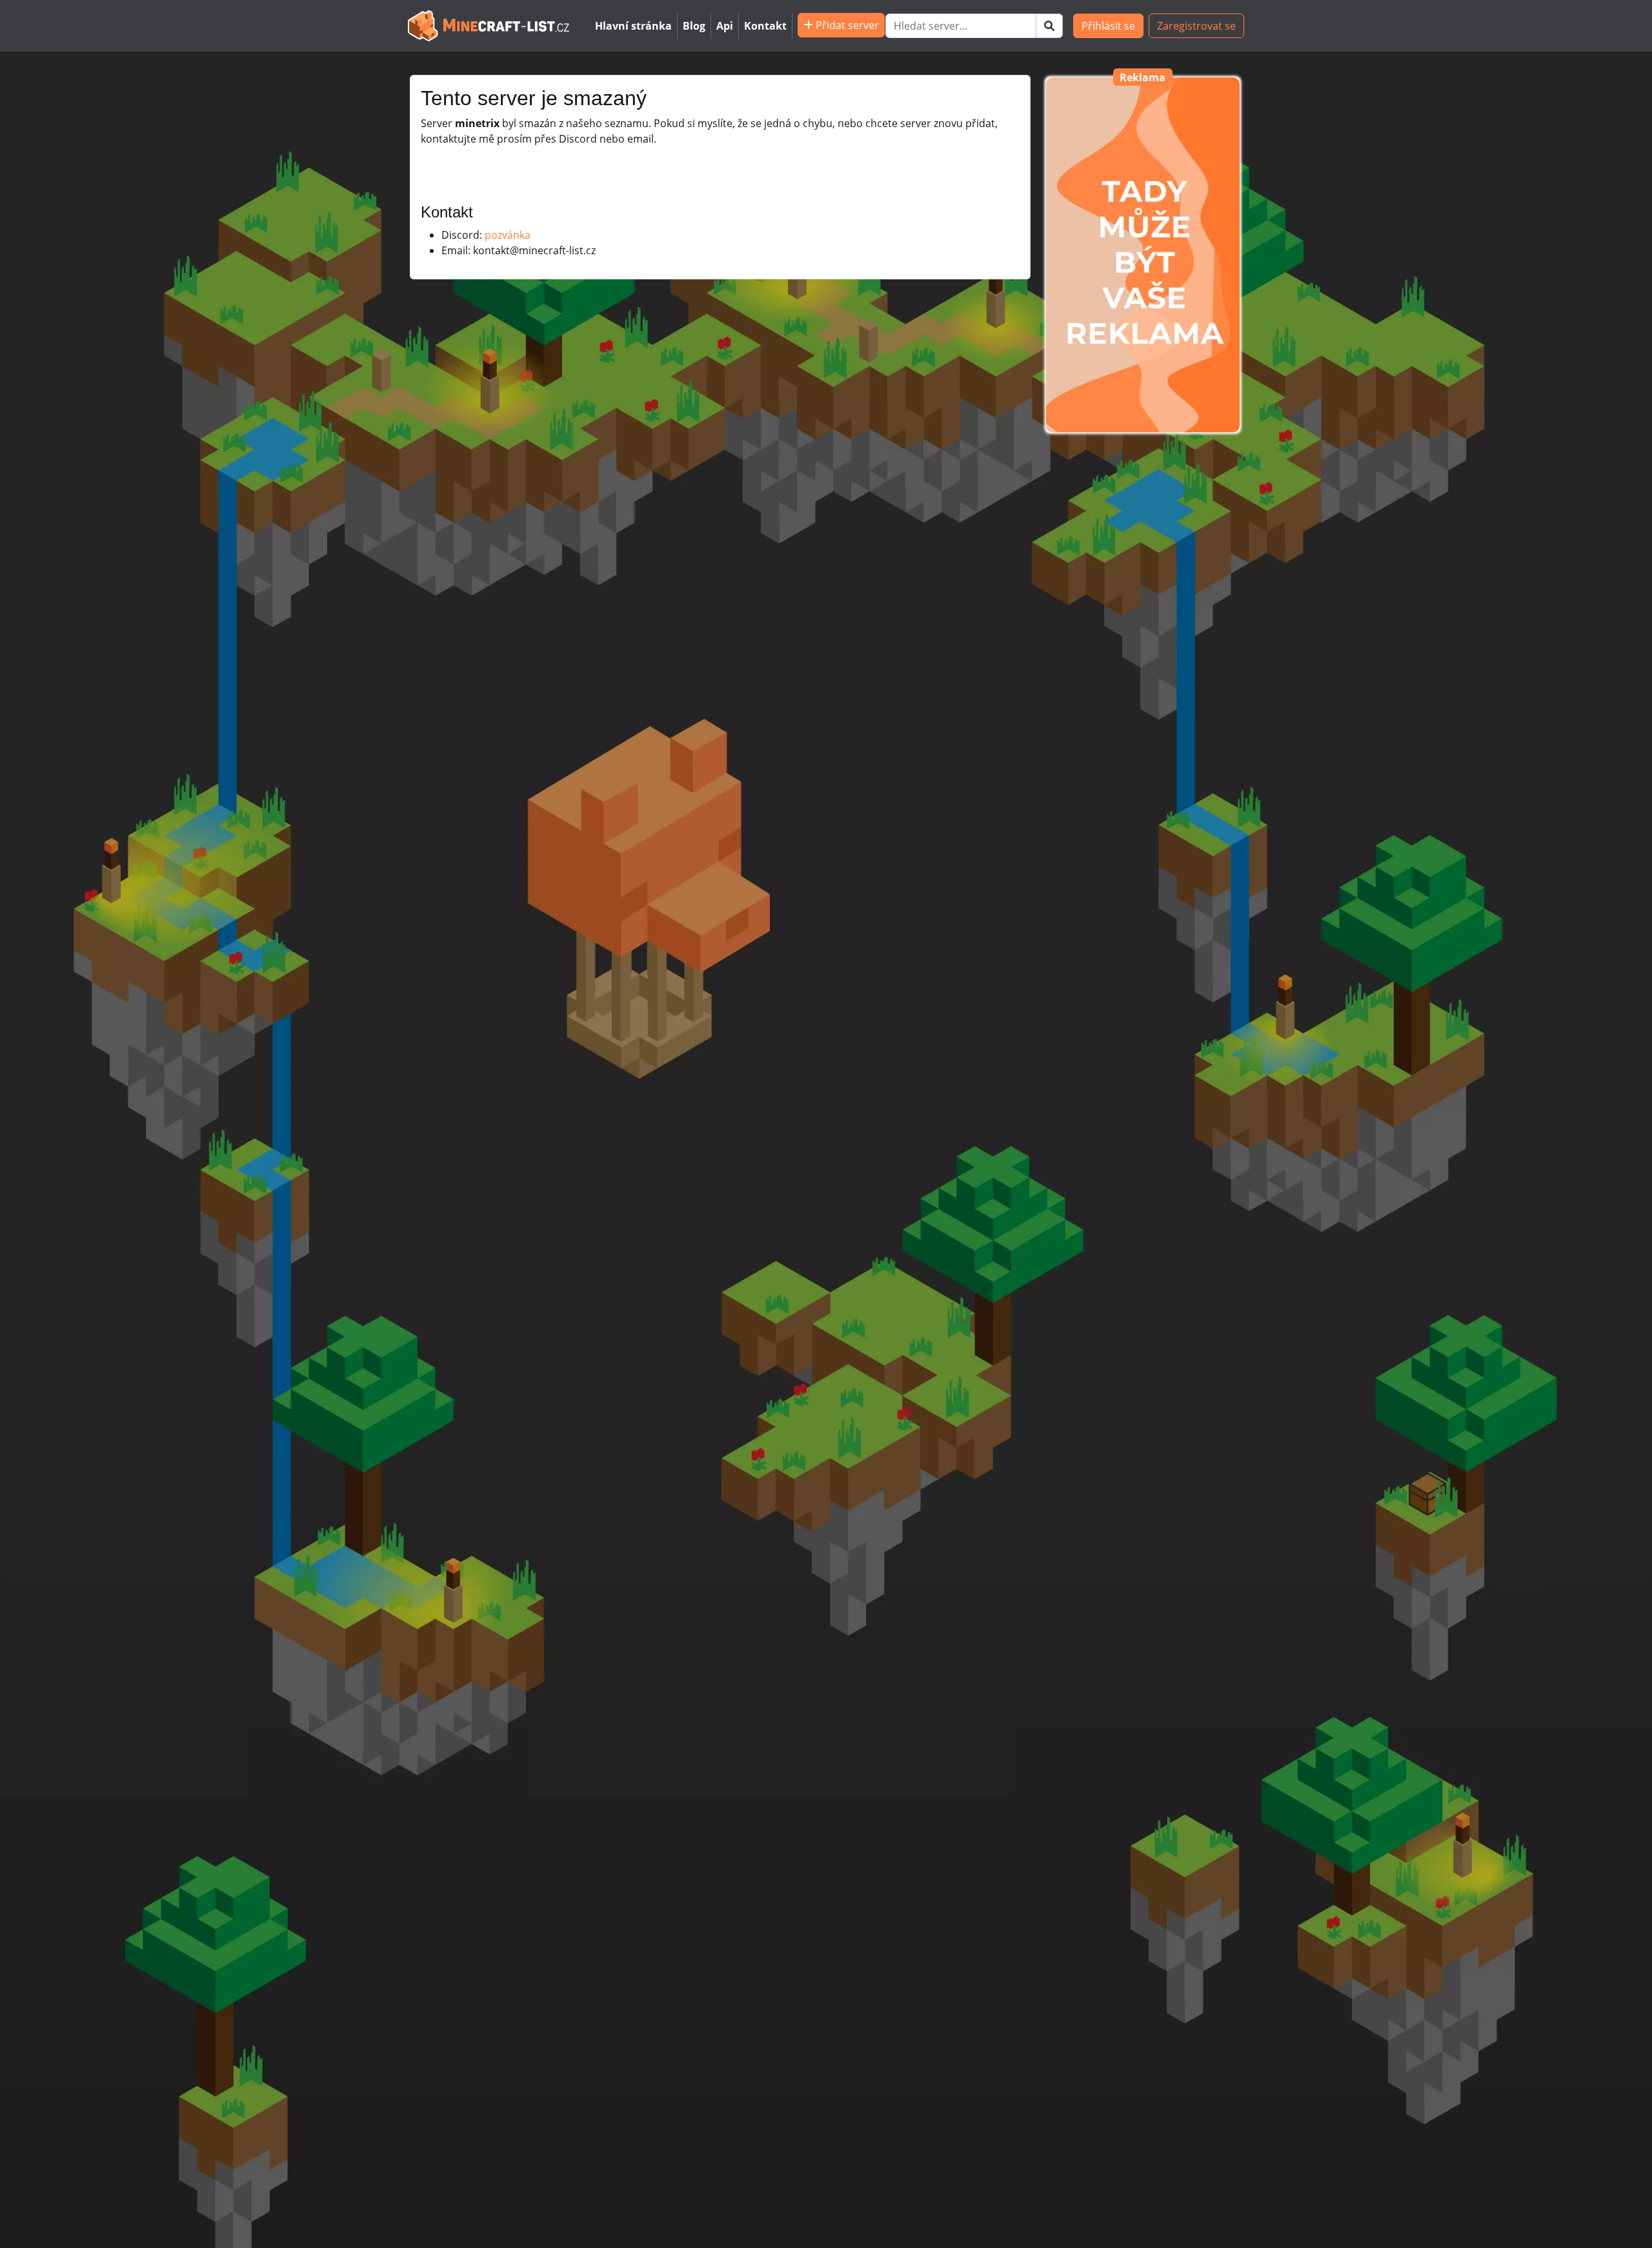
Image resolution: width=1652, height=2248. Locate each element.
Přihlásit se (1108, 26)
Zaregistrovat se (1196, 26)
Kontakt (765, 26)
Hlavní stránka (633, 26)
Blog (694, 26)
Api (725, 26)
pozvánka (508, 235)
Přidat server (846, 25)
